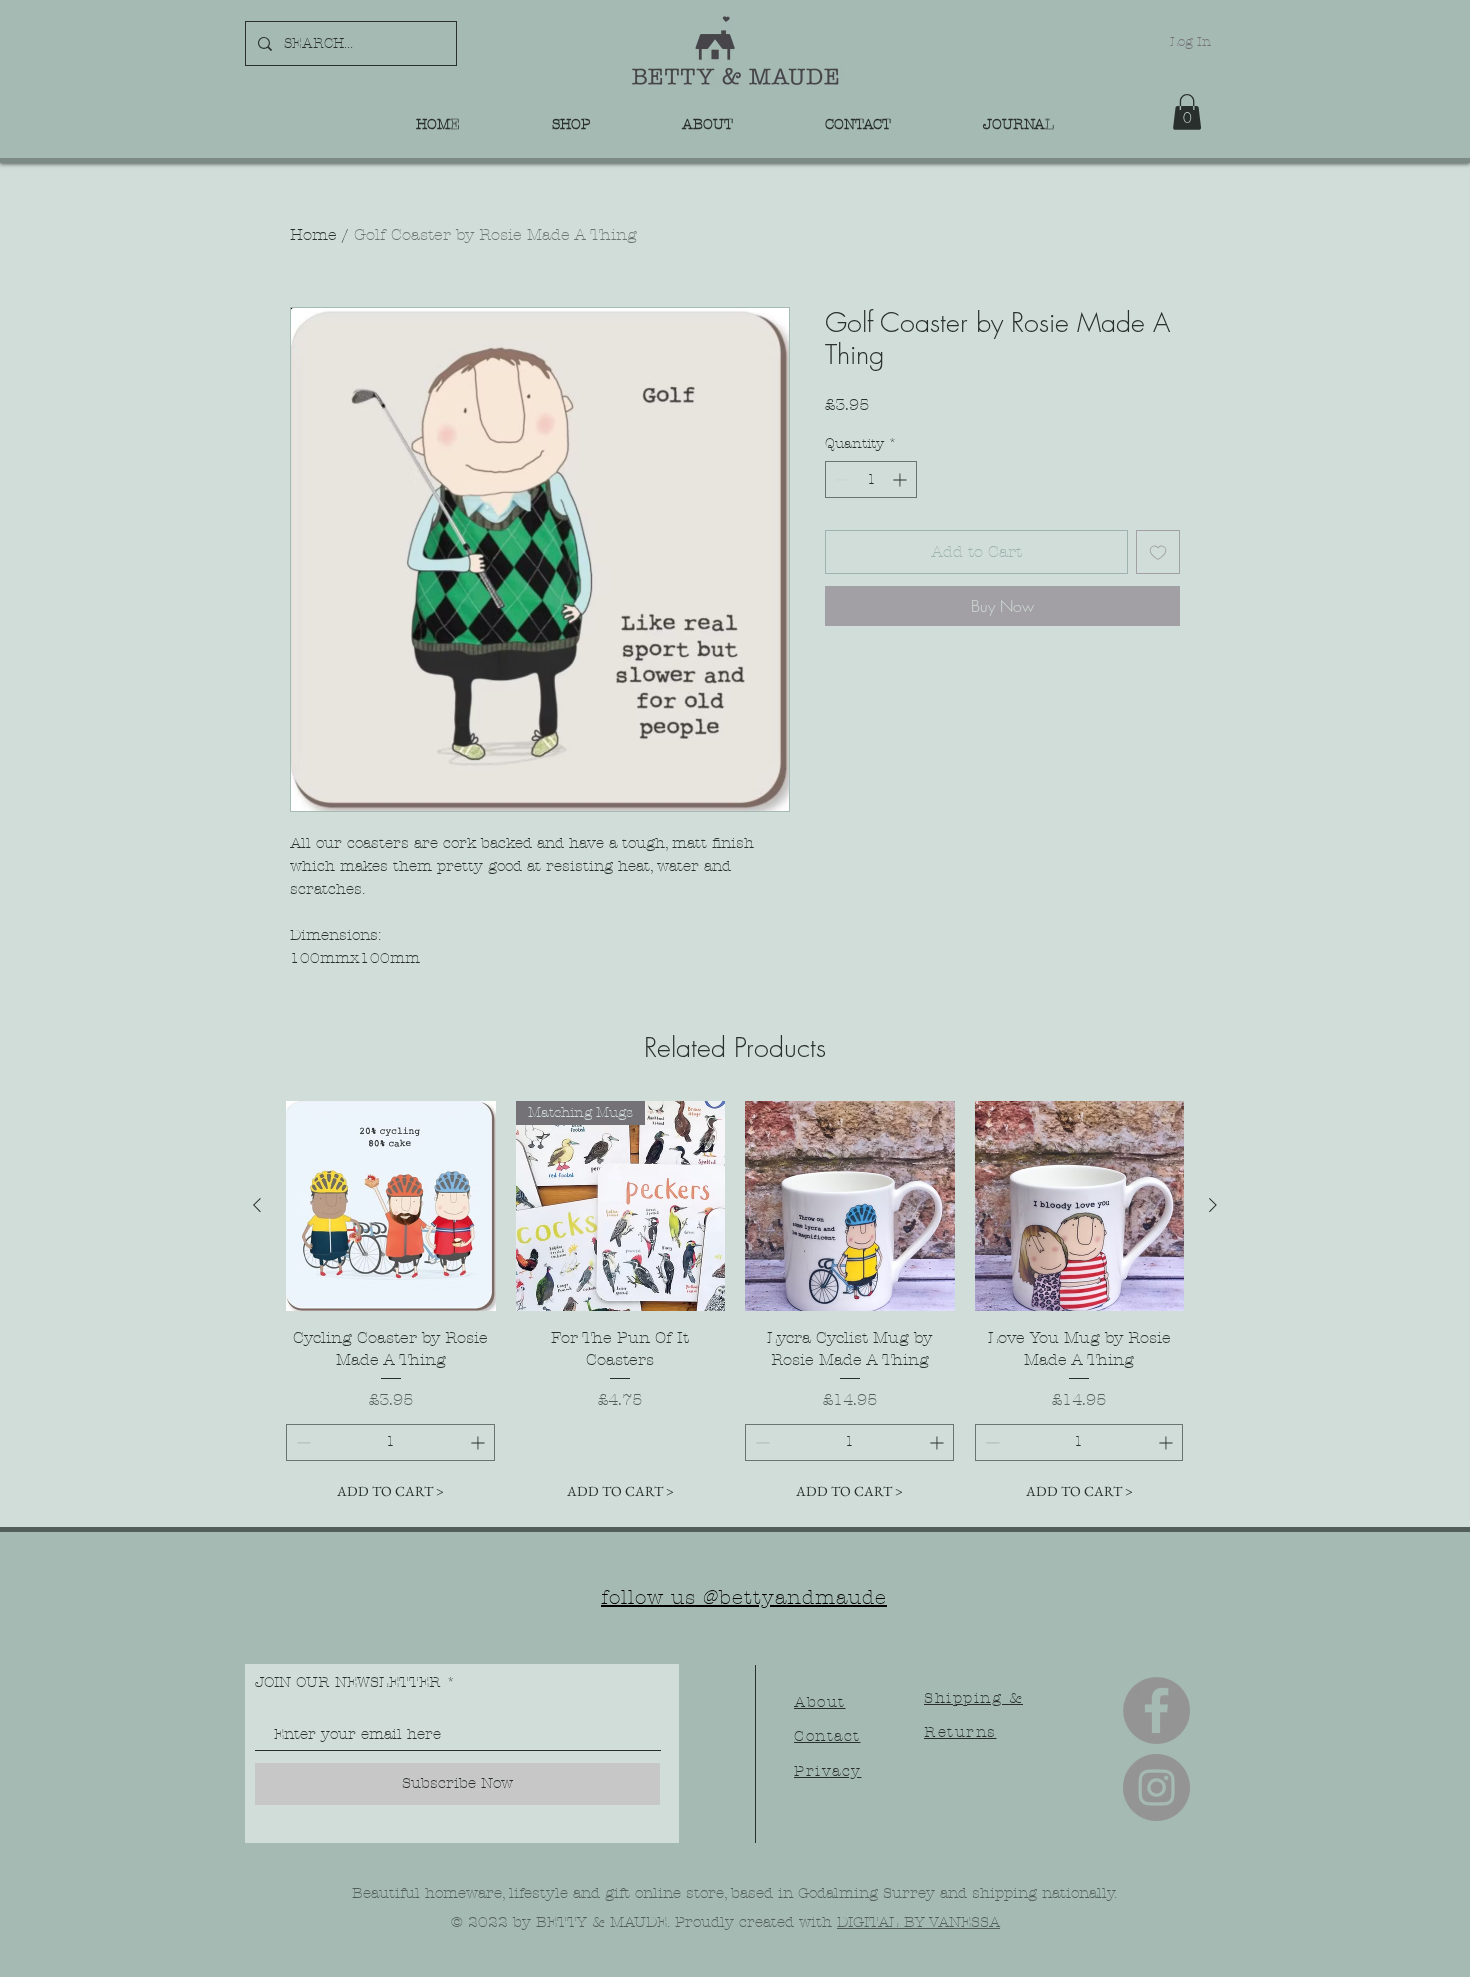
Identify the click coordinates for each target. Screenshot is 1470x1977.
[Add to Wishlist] (1158, 552)
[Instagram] (1156, 1787)
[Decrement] (840, 479)
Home (313, 234)
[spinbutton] (871, 479)
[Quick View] (391, 1206)
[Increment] (901, 479)
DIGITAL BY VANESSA (918, 1922)
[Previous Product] (257, 1205)
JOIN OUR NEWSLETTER (348, 1682)
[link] (1187, 112)
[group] (735, 1305)
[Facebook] (1156, 1710)
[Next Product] (1213, 1205)
